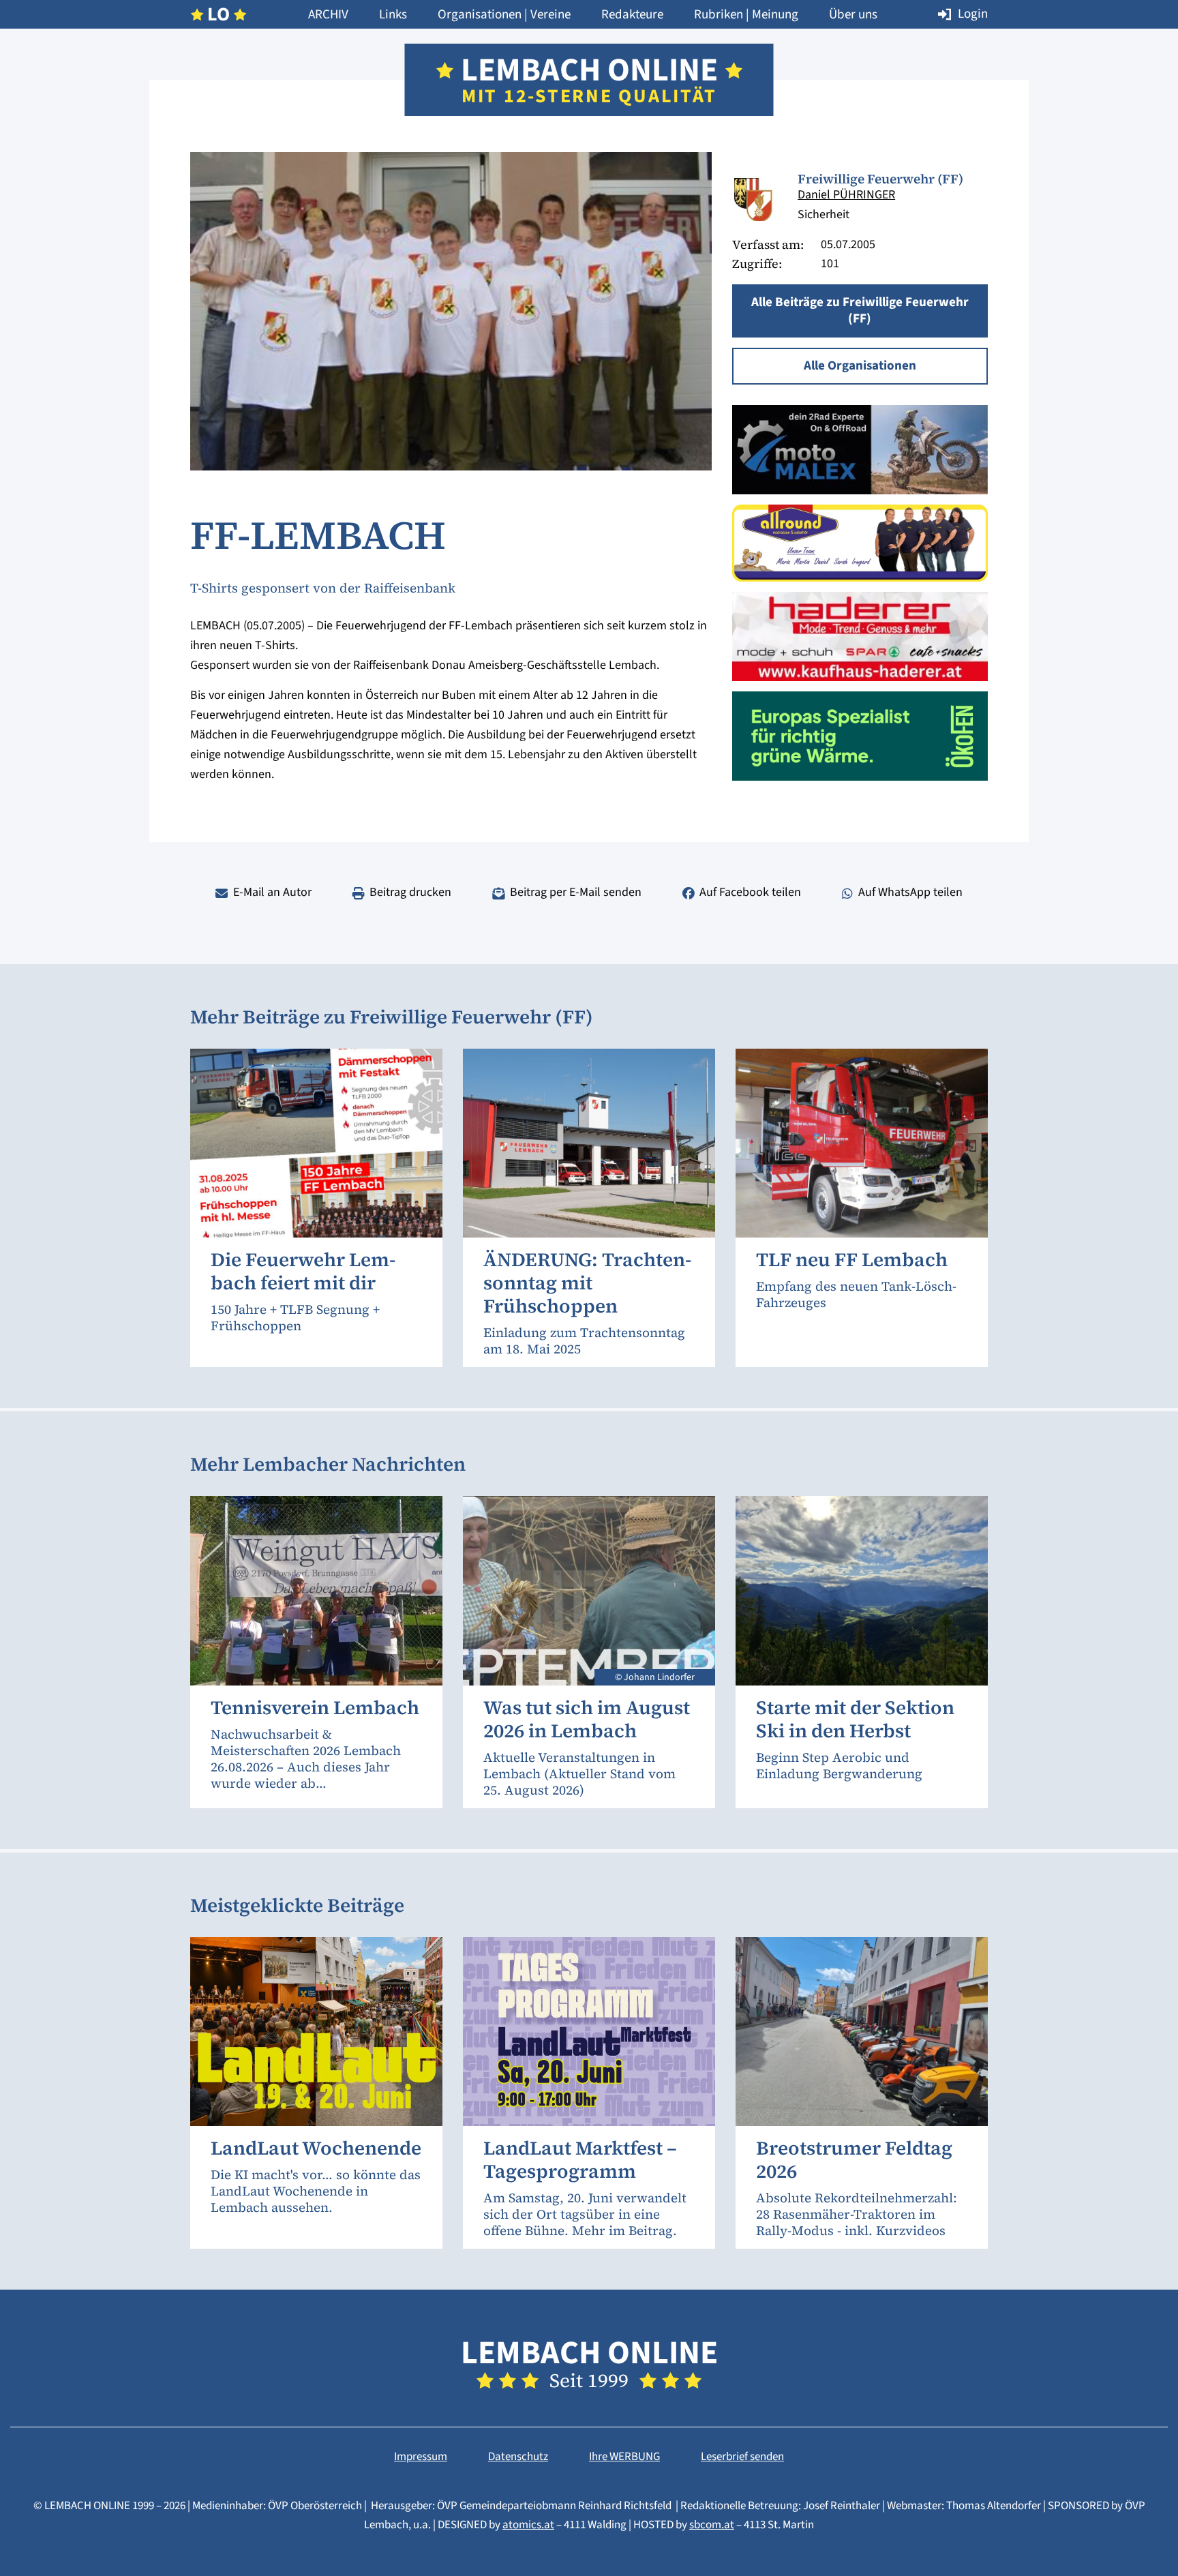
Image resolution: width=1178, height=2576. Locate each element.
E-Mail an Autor (272, 892)
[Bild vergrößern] (755, 198)
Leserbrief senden (742, 2457)
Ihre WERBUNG (624, 2457)
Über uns (853, 15)
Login (973, 14)
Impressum (421, 2457)
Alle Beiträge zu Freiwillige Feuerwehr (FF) (860, 311)
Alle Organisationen (860, 366)
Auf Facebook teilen (750, 892)
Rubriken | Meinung (746, 15)
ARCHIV (328, 15)
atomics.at (528, 2525)
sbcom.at (712, 2525)
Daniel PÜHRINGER (846, 195)
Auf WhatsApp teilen (910, 892)
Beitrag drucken (410, 892)
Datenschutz (518, 2457)
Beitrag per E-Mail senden (576, 892)
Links (393, 15)
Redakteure (632, 15)
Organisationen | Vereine (504, 15)
